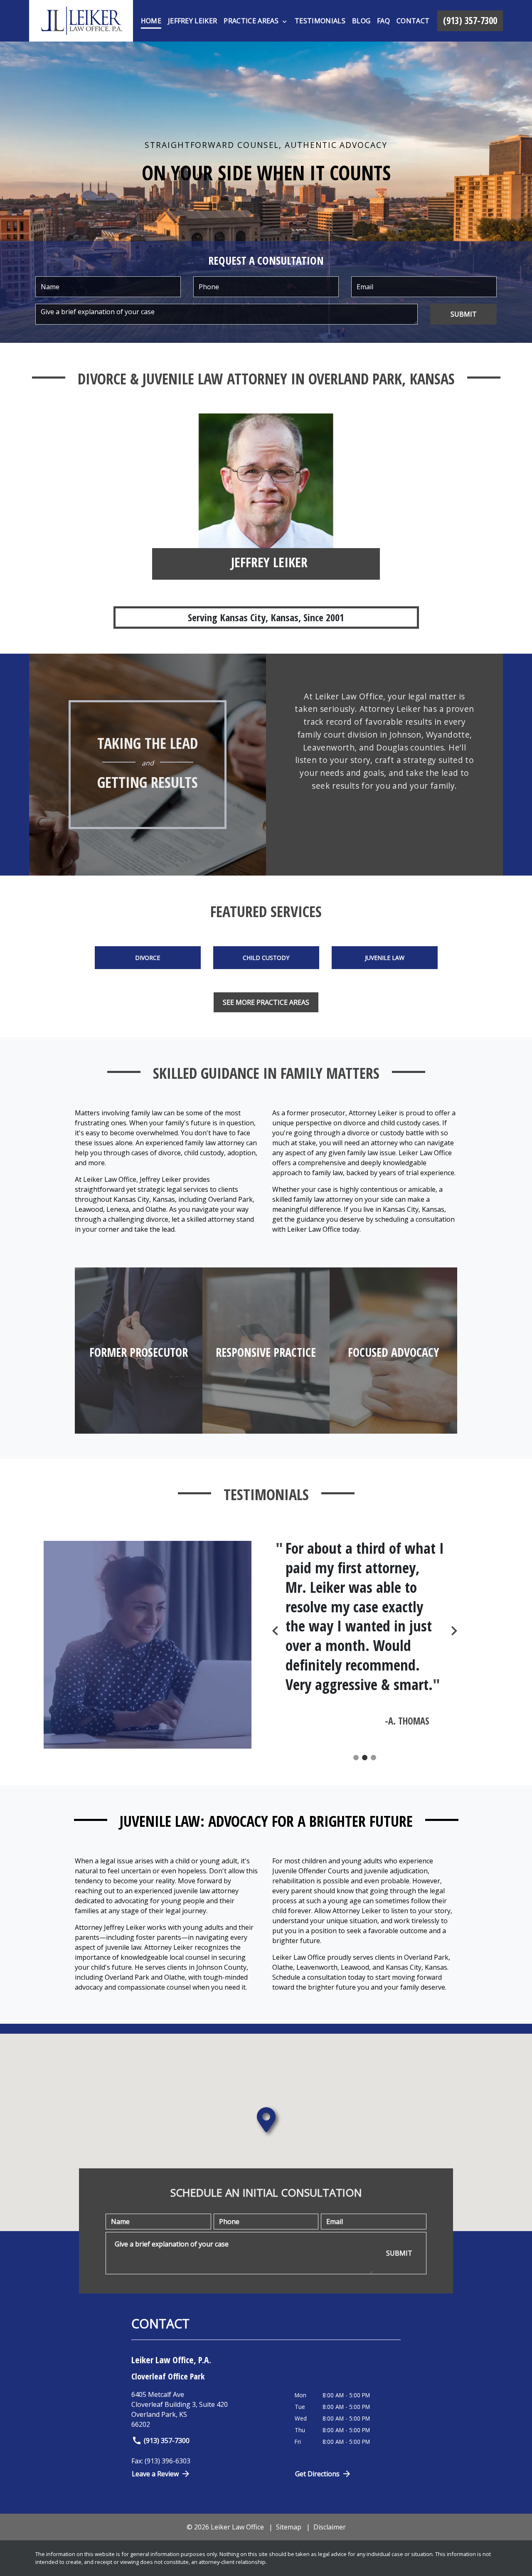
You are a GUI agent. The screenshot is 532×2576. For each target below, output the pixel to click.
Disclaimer (330, 2527)
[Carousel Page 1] (356, 1758)
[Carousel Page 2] (365, 1758)
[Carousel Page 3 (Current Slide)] (373, 1758)
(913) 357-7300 (167, 2441)
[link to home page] (81, 21)
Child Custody (266, 958)
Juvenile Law (385, 958)
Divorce (148, 958)
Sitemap (289, 2527)
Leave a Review (155, 2474)
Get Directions (317, 2474)
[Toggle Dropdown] (284, 21)
